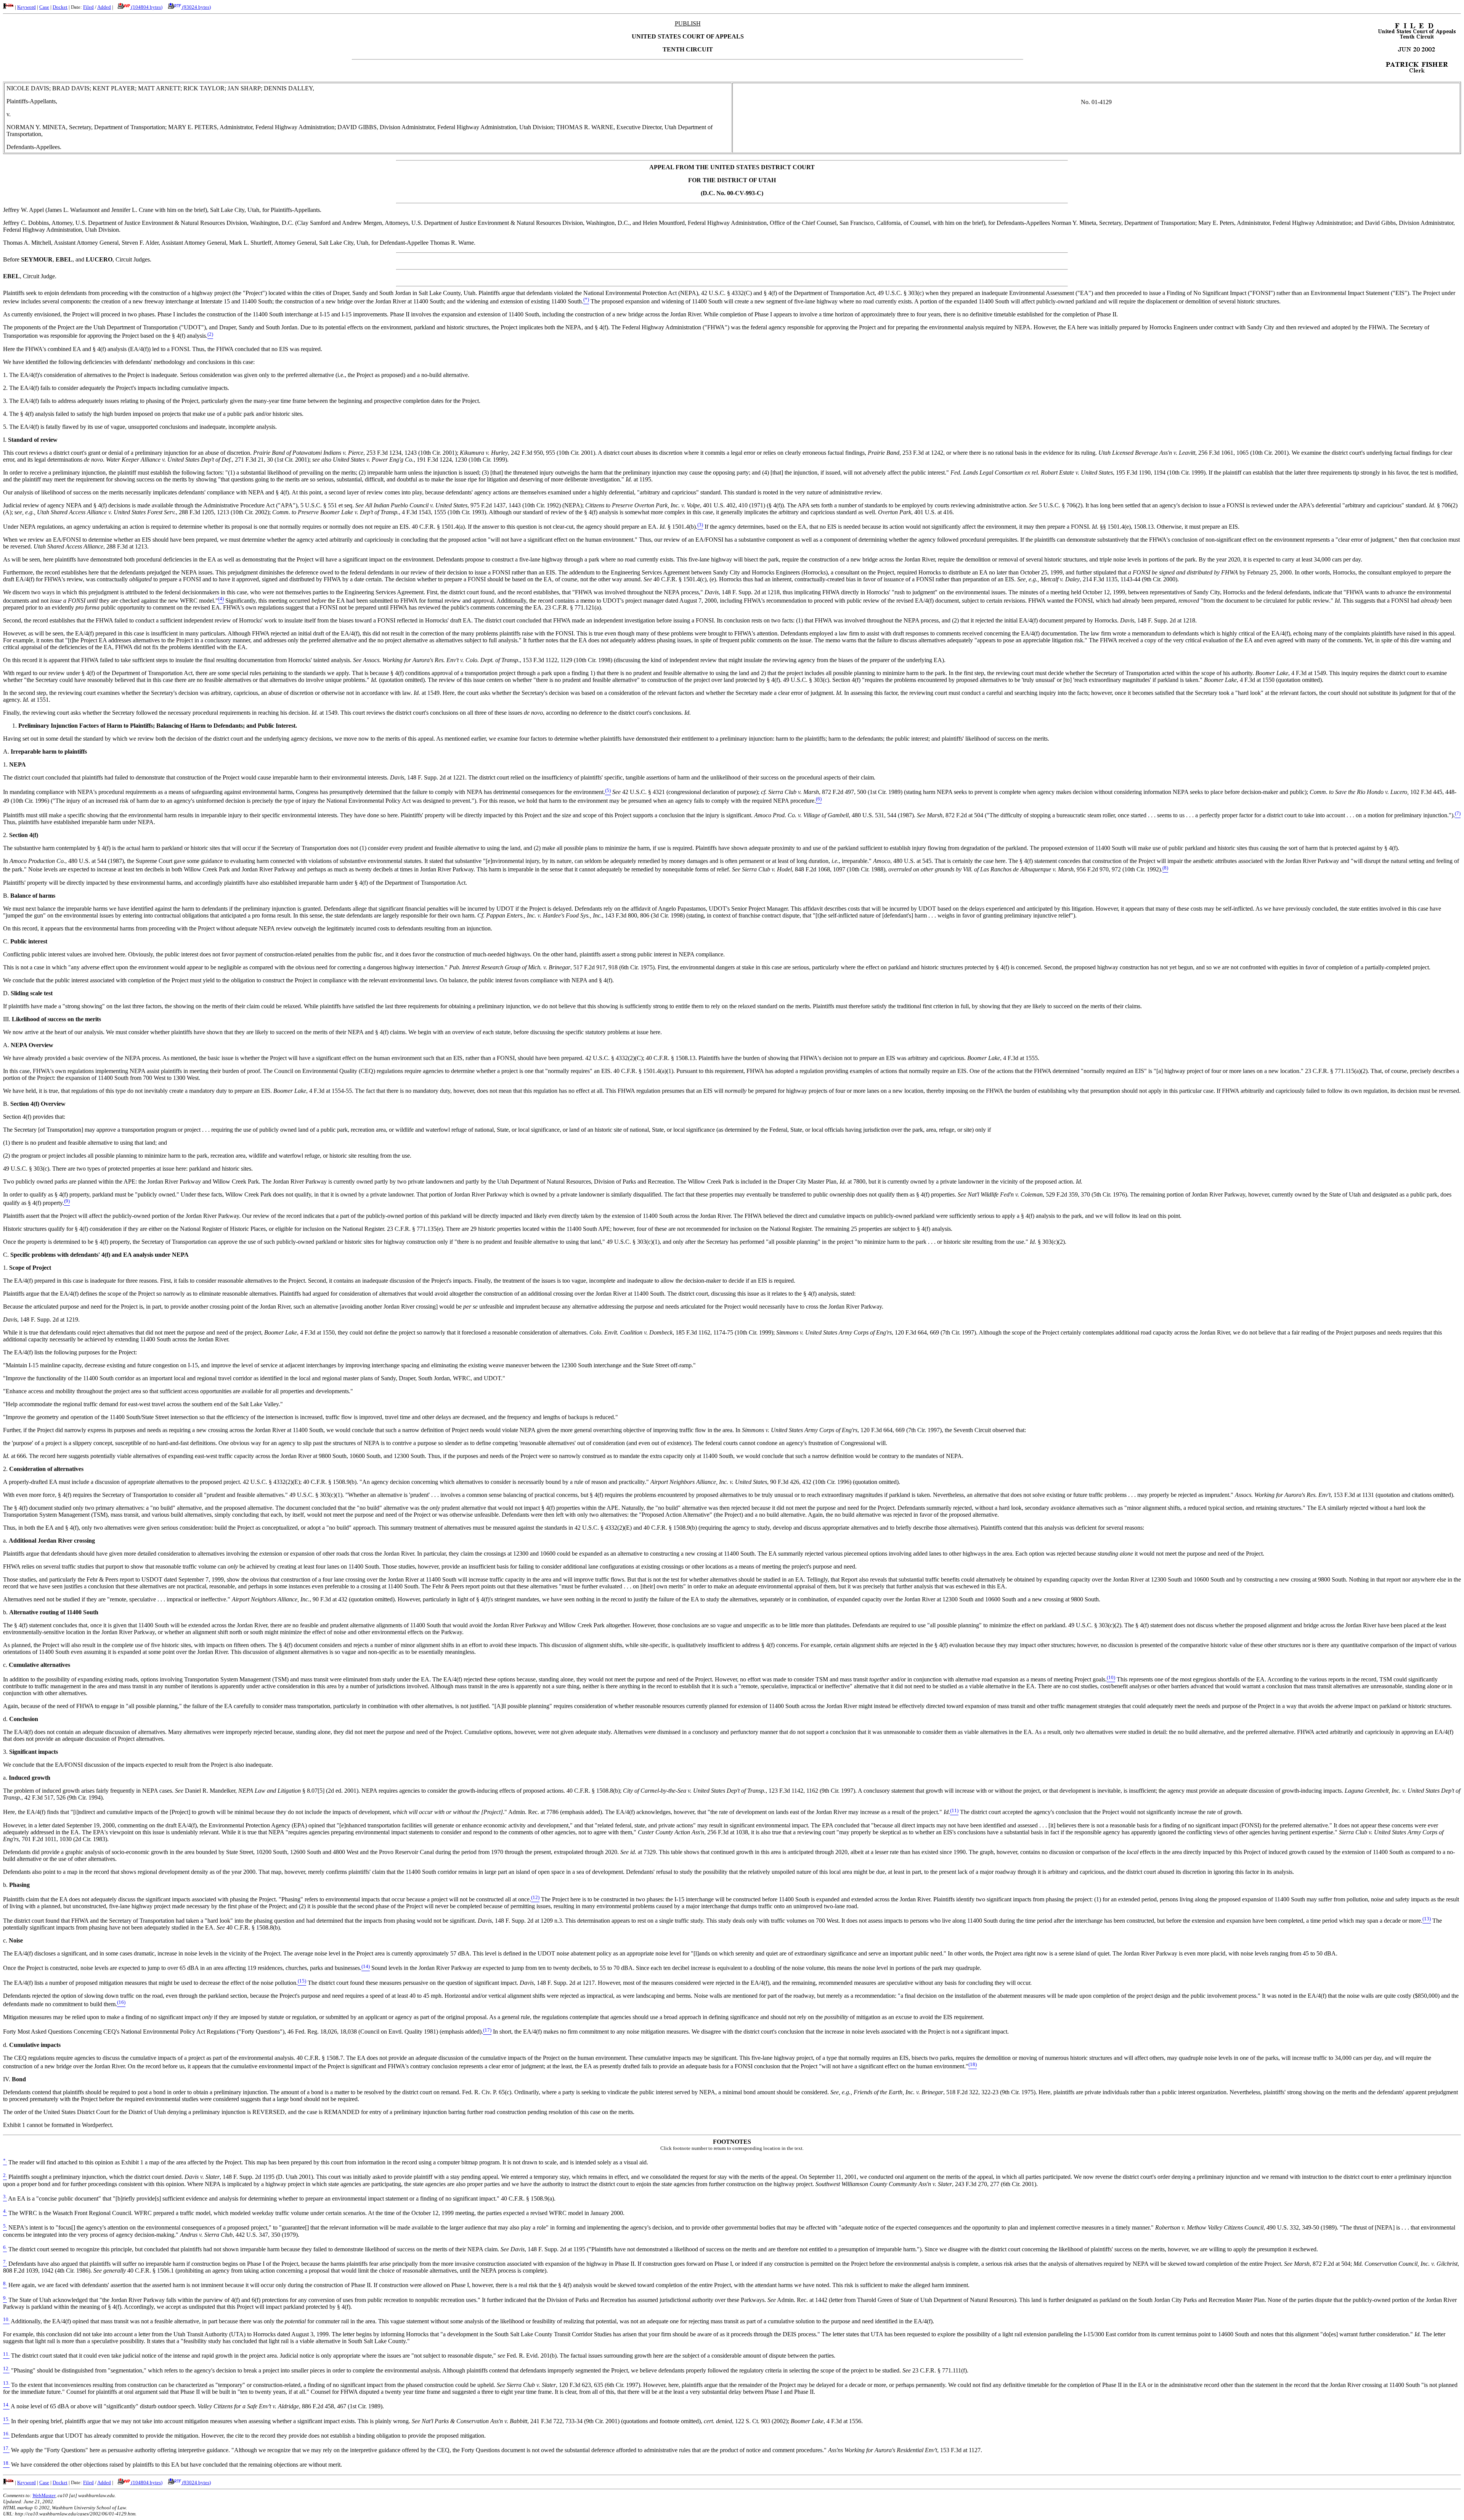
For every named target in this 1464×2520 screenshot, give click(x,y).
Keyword (26, 7)
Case (44, 7)
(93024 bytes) (196, 7)
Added (104, 7)
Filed (88, 7)
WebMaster (44, 2495)
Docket (60, 7)
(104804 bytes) (146, 7)
